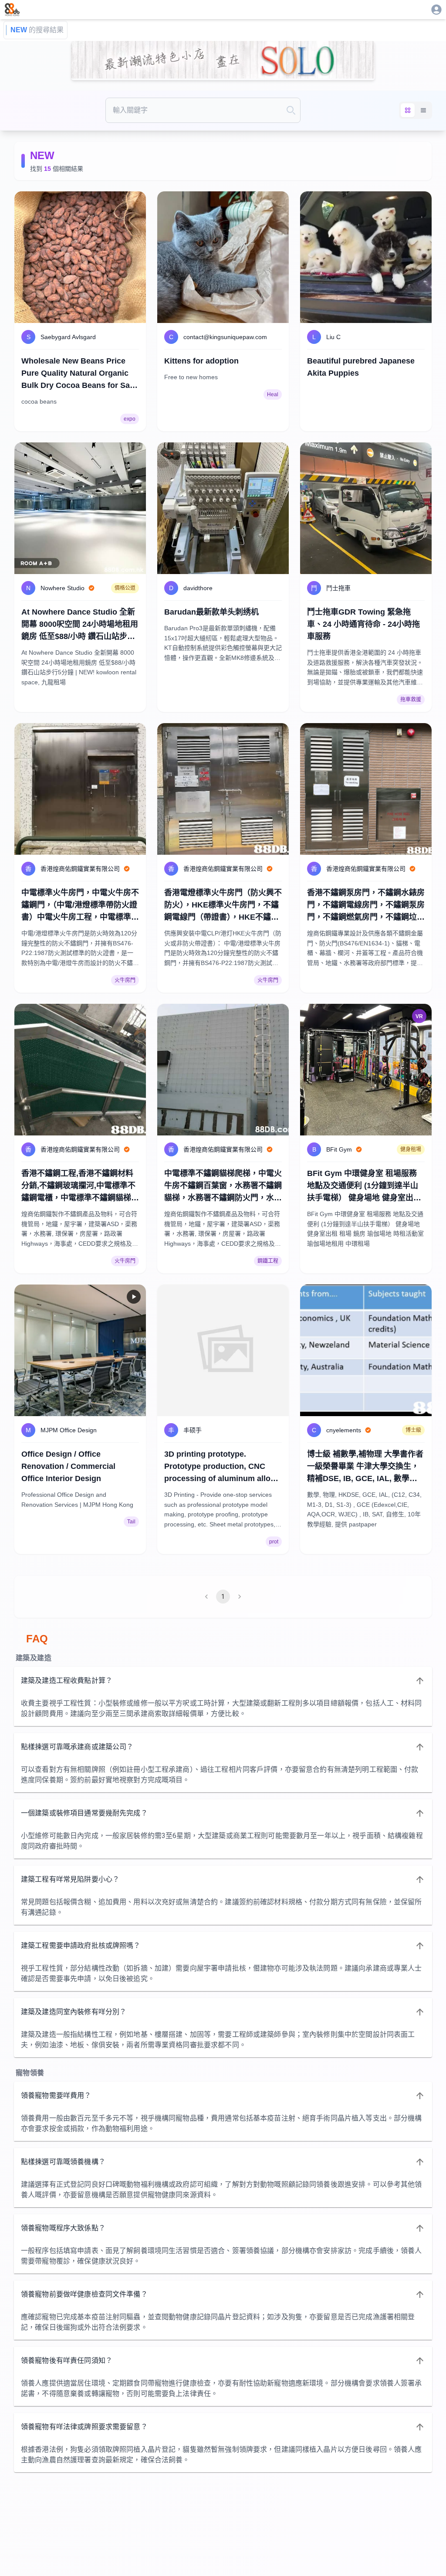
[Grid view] (408, 110)
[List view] (423, 110)
